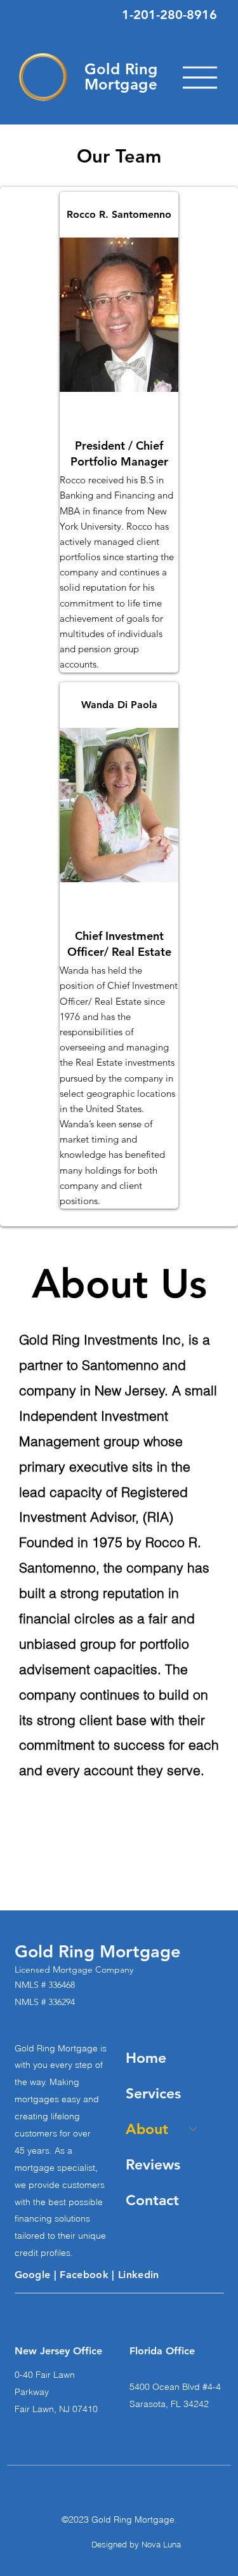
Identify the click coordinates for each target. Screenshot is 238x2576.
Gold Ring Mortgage (121, 77)
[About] (194, 2129)
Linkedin (139, 2275)
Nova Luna (161, 2544)
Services (153, 2093)
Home (146, 2058)
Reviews (153, 2164)
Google (34, 2275)
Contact (152, 2200)
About (147, 2129)
